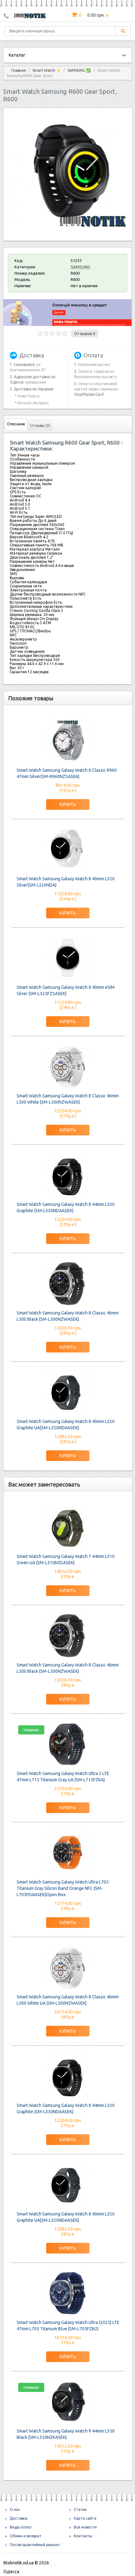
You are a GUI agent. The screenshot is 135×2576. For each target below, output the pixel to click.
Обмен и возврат (26, 2536)
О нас (15, 2509)
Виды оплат (21, 2527)
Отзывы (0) (40, 426)
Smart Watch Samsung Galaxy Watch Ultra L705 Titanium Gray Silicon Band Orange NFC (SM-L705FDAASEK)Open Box (63, 1888)
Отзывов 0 (85, 333)
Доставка (19, 2518)
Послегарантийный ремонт (35, 2545)
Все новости (85, 2527)
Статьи (80, 2509)
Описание (16, 424)
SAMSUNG (81, 267)
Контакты (83, 2536)
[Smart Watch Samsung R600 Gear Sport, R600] (68, 229)
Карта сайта (85, 2518)
